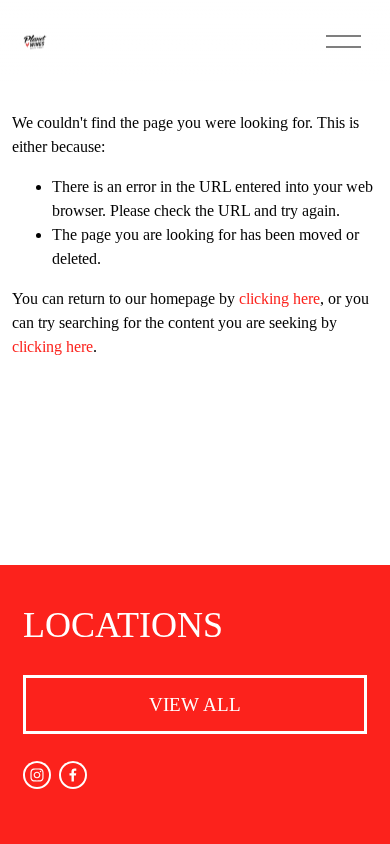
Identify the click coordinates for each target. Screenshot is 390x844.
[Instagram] (37, 775)
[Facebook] (73, 775)
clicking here (279, 298)
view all (195, 704)
